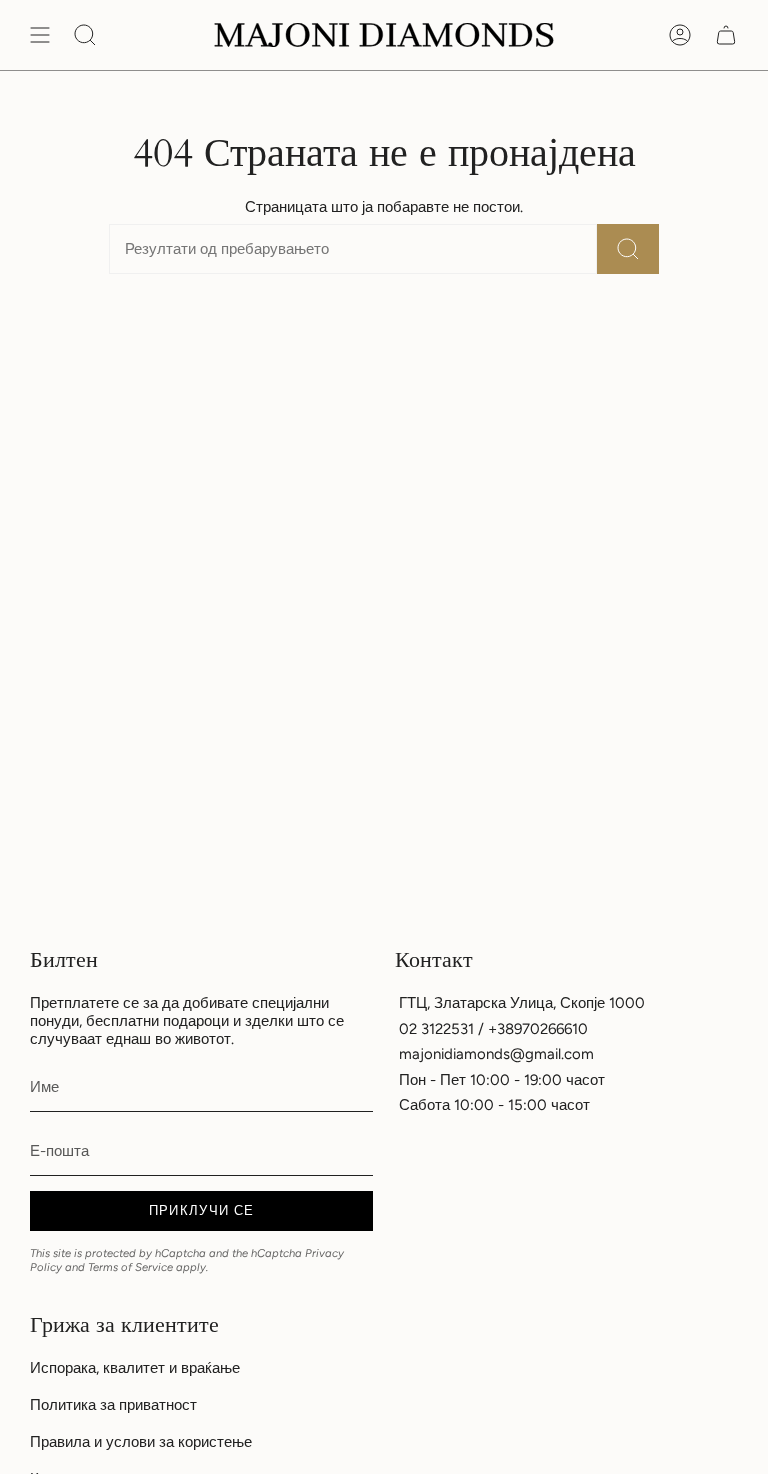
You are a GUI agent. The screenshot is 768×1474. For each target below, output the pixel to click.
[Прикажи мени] (40, 35)
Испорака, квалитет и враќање (135, 1368)
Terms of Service (130, 1267)
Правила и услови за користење (141, 1442)
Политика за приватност (113, 1405)
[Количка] (726, 35)
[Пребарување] (628, 249)
